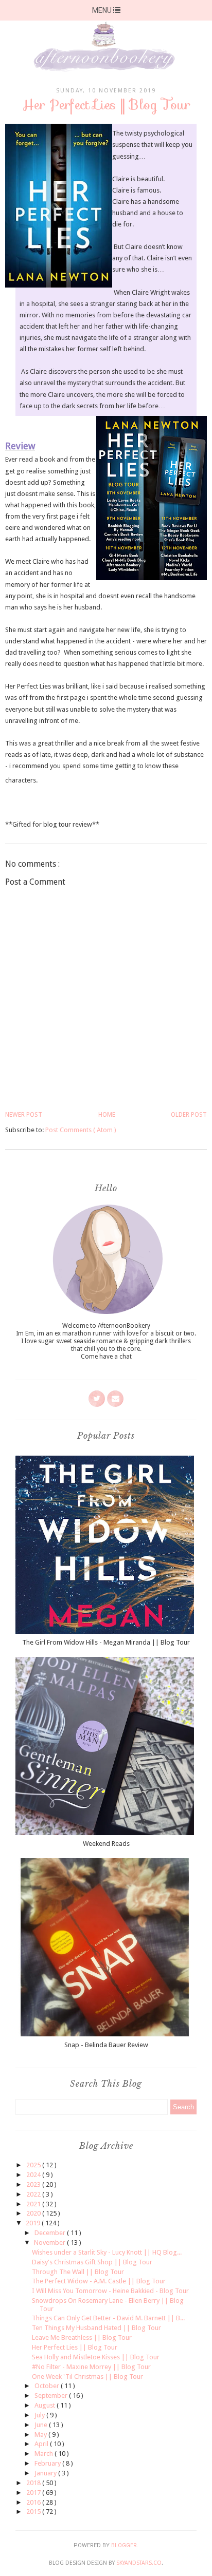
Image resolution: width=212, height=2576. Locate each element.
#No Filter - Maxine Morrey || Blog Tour (91, 2367)
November (50, 2243)
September (52, 2396)
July (40, 2415)
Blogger (124, 2545)
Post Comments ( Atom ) (81, 1130)
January (46, 2473)
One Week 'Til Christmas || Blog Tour (87, 2377)
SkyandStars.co (139, 2563)
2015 (34, 2512)
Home (107, 1115)
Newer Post (24, 1115)
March (45, 2454)
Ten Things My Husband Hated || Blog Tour (96, 2328)
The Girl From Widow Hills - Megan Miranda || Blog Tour (106, 1642)
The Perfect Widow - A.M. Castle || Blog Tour (99, 2281)
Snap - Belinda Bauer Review (106, 2045)
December (51, 2233)
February (48, 2463)
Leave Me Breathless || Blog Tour (82, 2338)
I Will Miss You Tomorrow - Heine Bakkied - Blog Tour (110, 2291)
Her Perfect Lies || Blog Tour (75, 2347)
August (46, 2405)
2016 (34, 2502)
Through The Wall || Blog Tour (78, 2272)
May (41, 2435)
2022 (34, 2194)
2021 (34, 2204)
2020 (34, 2213)
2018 (34, 2483)
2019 (34, 2223)
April (42, 2444)
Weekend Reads (106, 1844)
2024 (34, 2175)
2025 (34, 2165)
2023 (34, 2184)
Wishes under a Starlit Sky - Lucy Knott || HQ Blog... (107, 2252)
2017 (34, 2493)
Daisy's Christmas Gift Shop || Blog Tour (92, 2262)
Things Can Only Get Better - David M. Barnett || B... (108, 2318)
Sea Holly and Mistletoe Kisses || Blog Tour (96, 2357)
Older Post (189, 1115)
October (48, 2386)
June (42, 2425)
